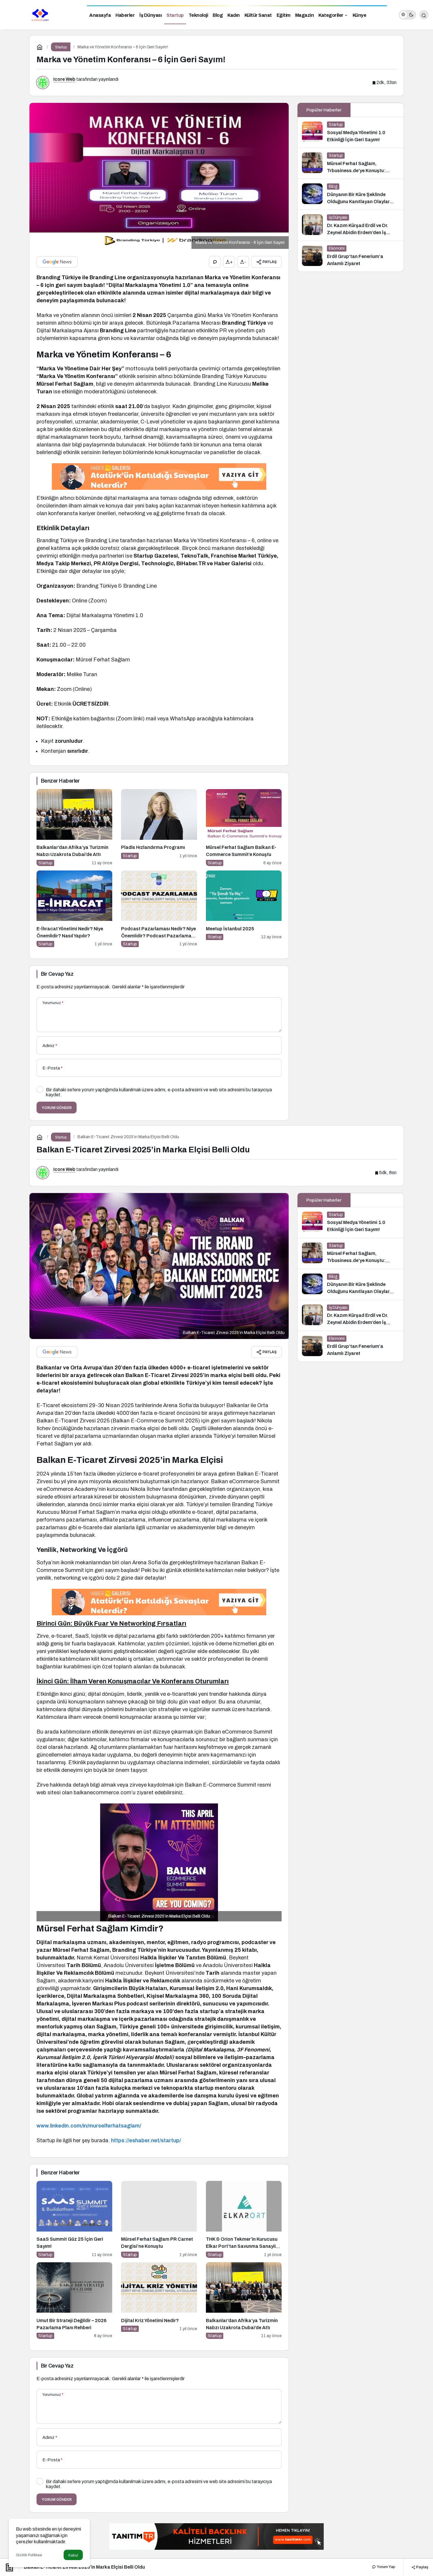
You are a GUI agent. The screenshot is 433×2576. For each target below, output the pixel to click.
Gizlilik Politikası (29, 2555)
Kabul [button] (73, 2555)
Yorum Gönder (57, 1108)
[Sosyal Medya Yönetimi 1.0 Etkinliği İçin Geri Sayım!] (351, 132)
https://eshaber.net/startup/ (146, 2140)
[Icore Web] (41, 14)
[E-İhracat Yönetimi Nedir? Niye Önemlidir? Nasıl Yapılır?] (74, 909)
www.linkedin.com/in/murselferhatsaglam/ (89, 2126)
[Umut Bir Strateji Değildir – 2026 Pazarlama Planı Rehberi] (74, 2301)
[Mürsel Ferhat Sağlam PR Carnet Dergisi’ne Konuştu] (159, 2219)
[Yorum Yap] (215, 262)
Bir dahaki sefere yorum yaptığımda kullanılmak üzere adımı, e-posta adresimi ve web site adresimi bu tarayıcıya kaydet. (159, 1092)
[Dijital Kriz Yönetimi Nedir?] (159, 2301)
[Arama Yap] (424, 15)
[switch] (407, 15)
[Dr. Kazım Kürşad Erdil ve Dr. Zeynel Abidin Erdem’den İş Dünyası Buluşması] (351, 225)
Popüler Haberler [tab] (324, 110)
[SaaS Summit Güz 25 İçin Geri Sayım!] (74, 2219)
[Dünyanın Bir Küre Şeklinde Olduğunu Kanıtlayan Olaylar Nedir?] (351, 194)
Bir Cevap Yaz (57, 974)
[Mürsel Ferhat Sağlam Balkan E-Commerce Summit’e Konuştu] (244, 828)
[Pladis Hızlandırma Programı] (159, 828)
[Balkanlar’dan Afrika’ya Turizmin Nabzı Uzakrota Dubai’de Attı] (74, 828)
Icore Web (64, 79)
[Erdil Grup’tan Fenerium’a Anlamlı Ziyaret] (351, 256)
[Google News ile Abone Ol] (57, 262)
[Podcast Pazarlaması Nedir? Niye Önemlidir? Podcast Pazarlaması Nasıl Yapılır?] (159, 909)
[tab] (377, 110)
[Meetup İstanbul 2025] (244, 909)
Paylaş (422, 2567)
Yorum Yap (386, 2567)
